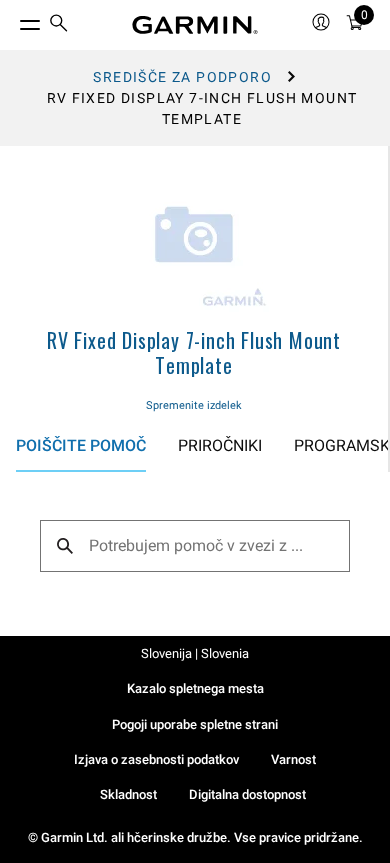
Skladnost (128, 794)
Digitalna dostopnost (247, 794)
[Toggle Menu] (12, 20)
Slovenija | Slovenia (195, 653)
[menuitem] (59, 25)
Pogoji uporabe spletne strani (195, 724)
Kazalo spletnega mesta (195, 688)
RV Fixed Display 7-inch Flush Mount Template (194, 352)
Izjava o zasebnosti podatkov (156, 759)
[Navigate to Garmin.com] (195, 25)
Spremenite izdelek (194, 405)
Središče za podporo (182, 77)
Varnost (293, 759)
